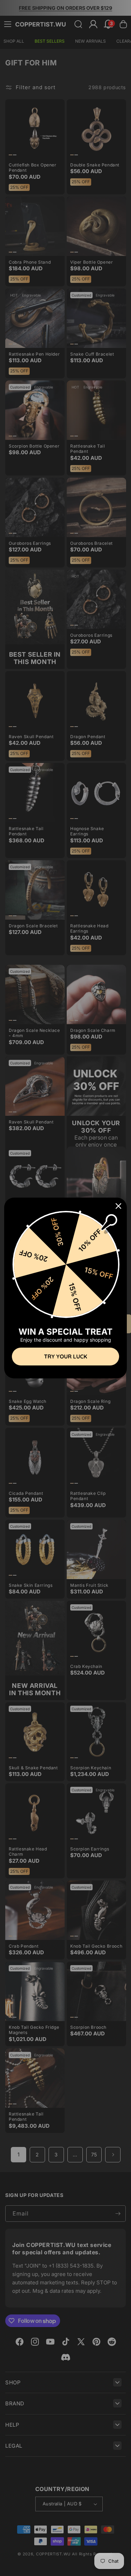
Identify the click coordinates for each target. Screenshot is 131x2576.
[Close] (118, 1206)
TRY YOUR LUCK (65, 1356)
